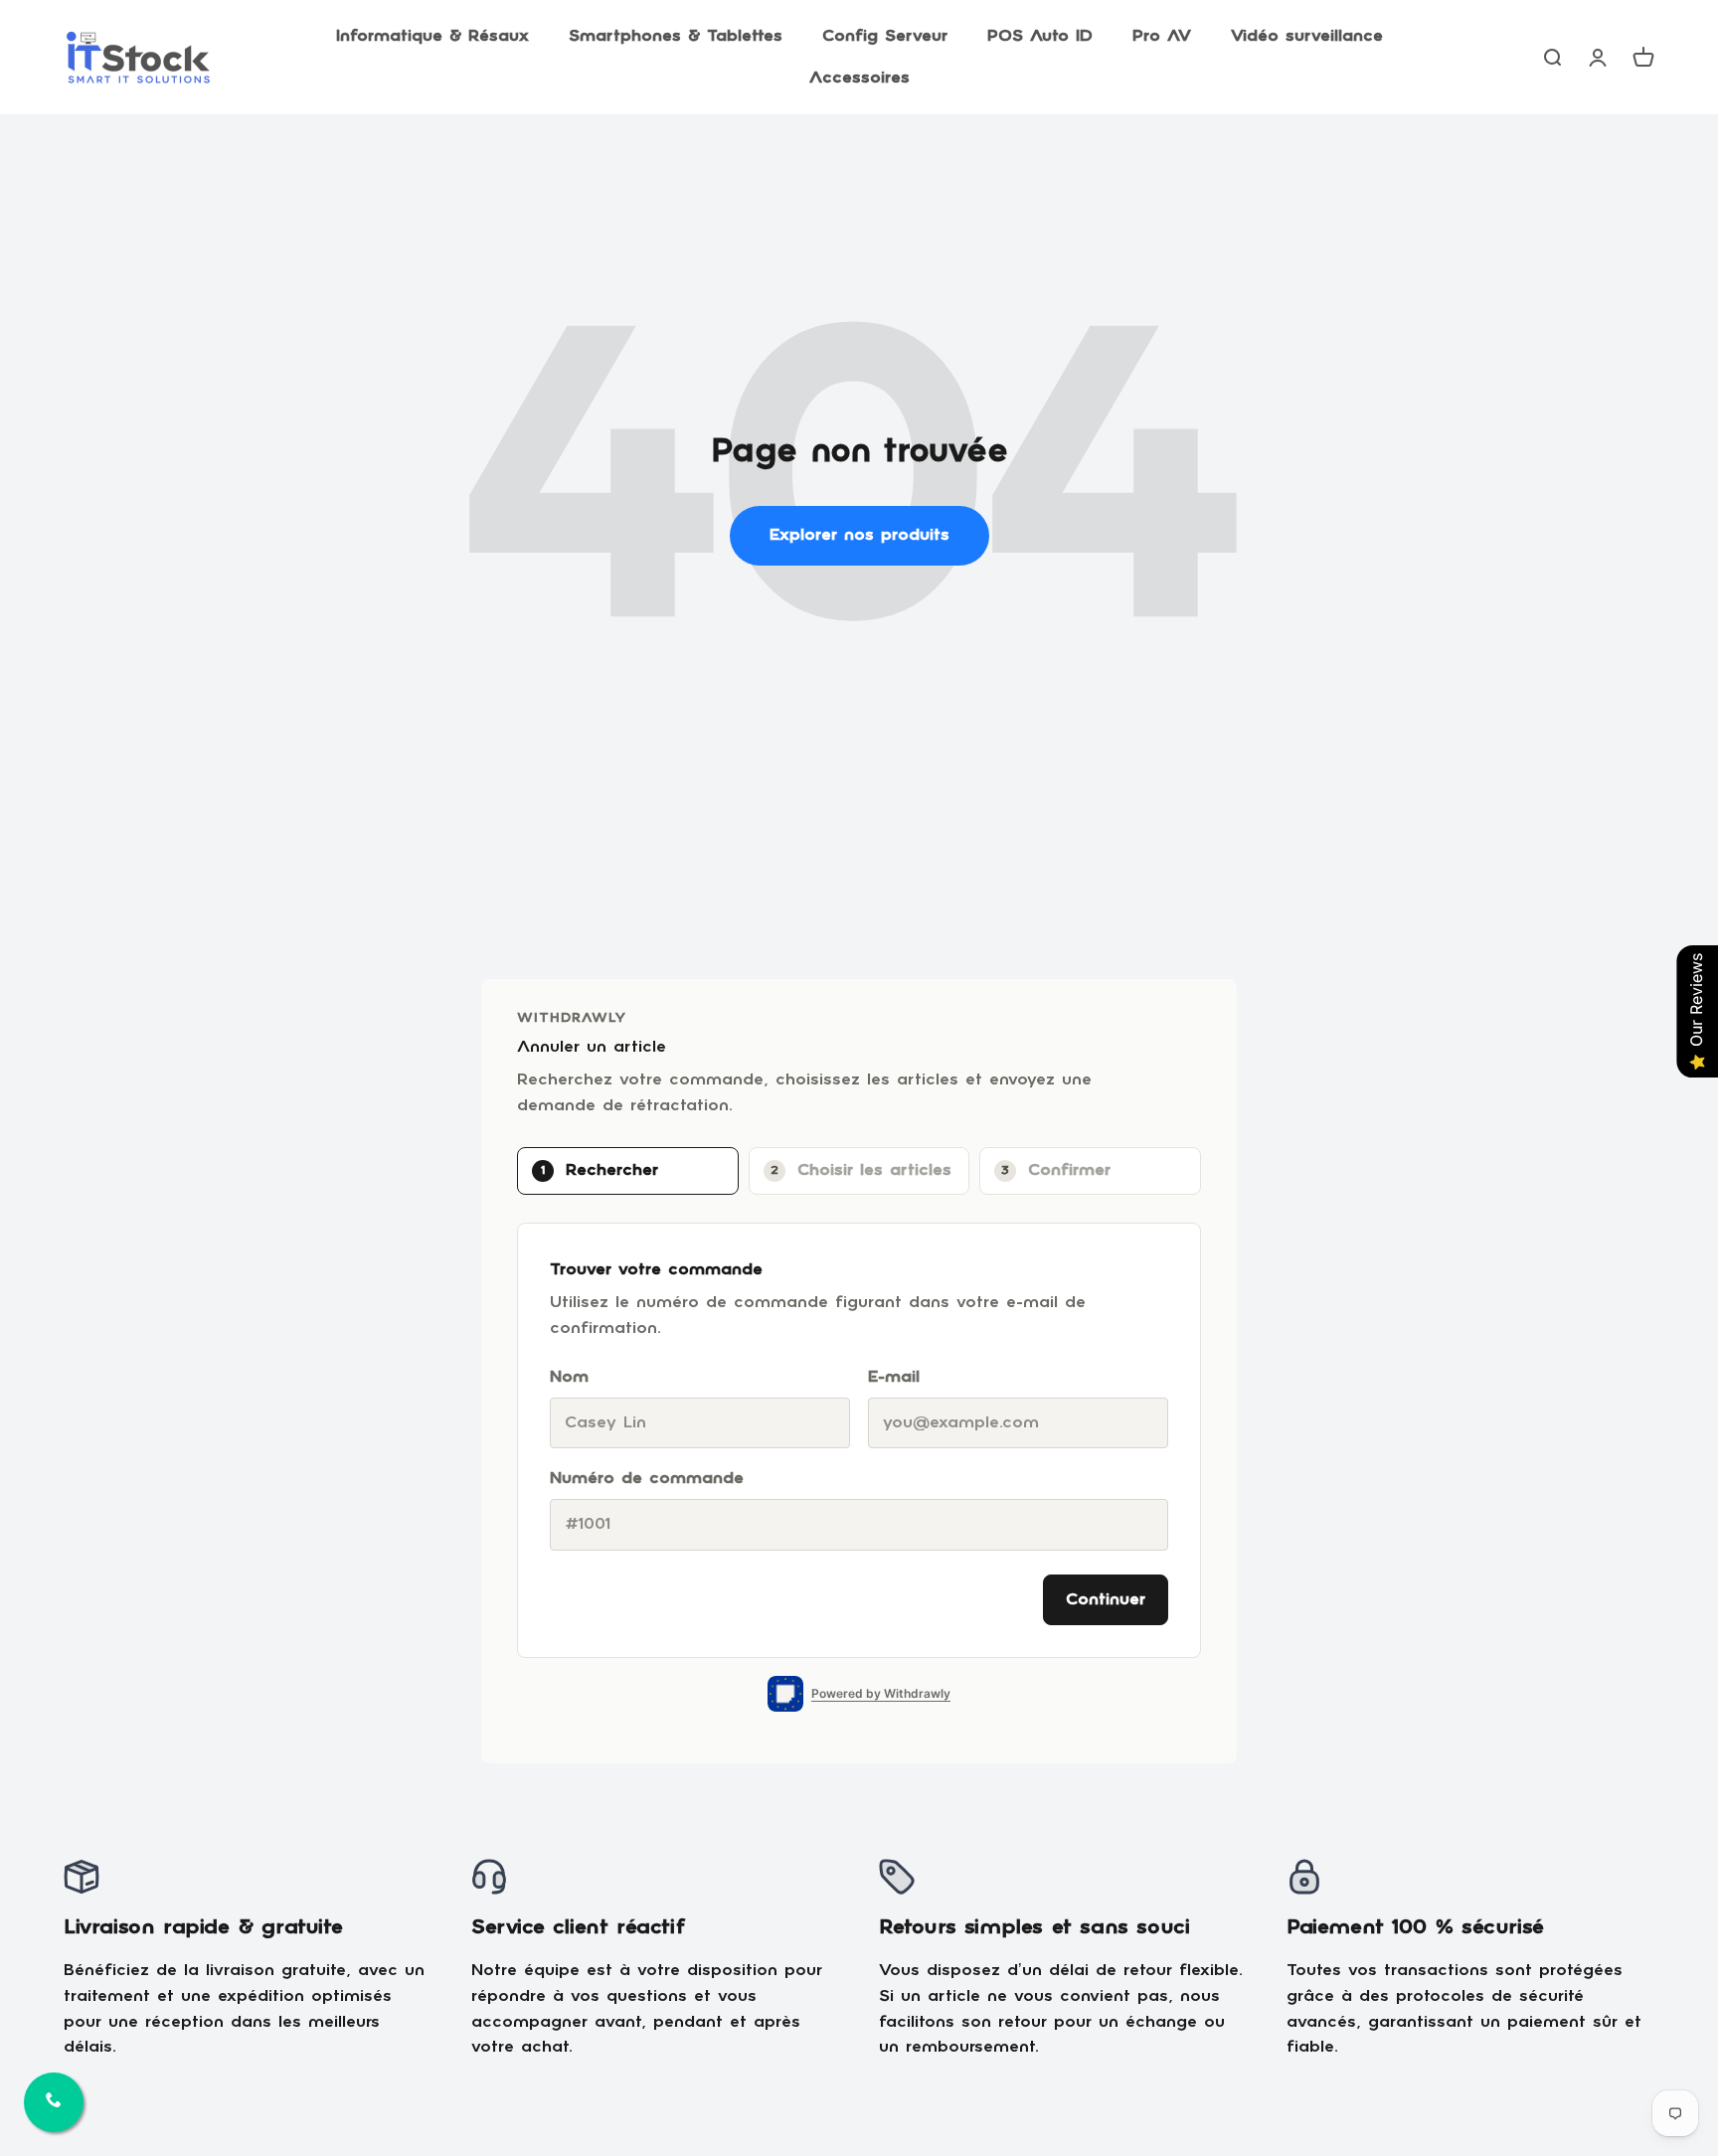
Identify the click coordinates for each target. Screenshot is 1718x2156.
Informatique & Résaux (432, 36)
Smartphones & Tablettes (676, 36)
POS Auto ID (1040, 36)
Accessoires (859, 78)
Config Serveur (885, 36)
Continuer (1106, 1600)
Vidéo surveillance (1307, 36)
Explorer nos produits (859, 535)
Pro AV (1162, 36)
